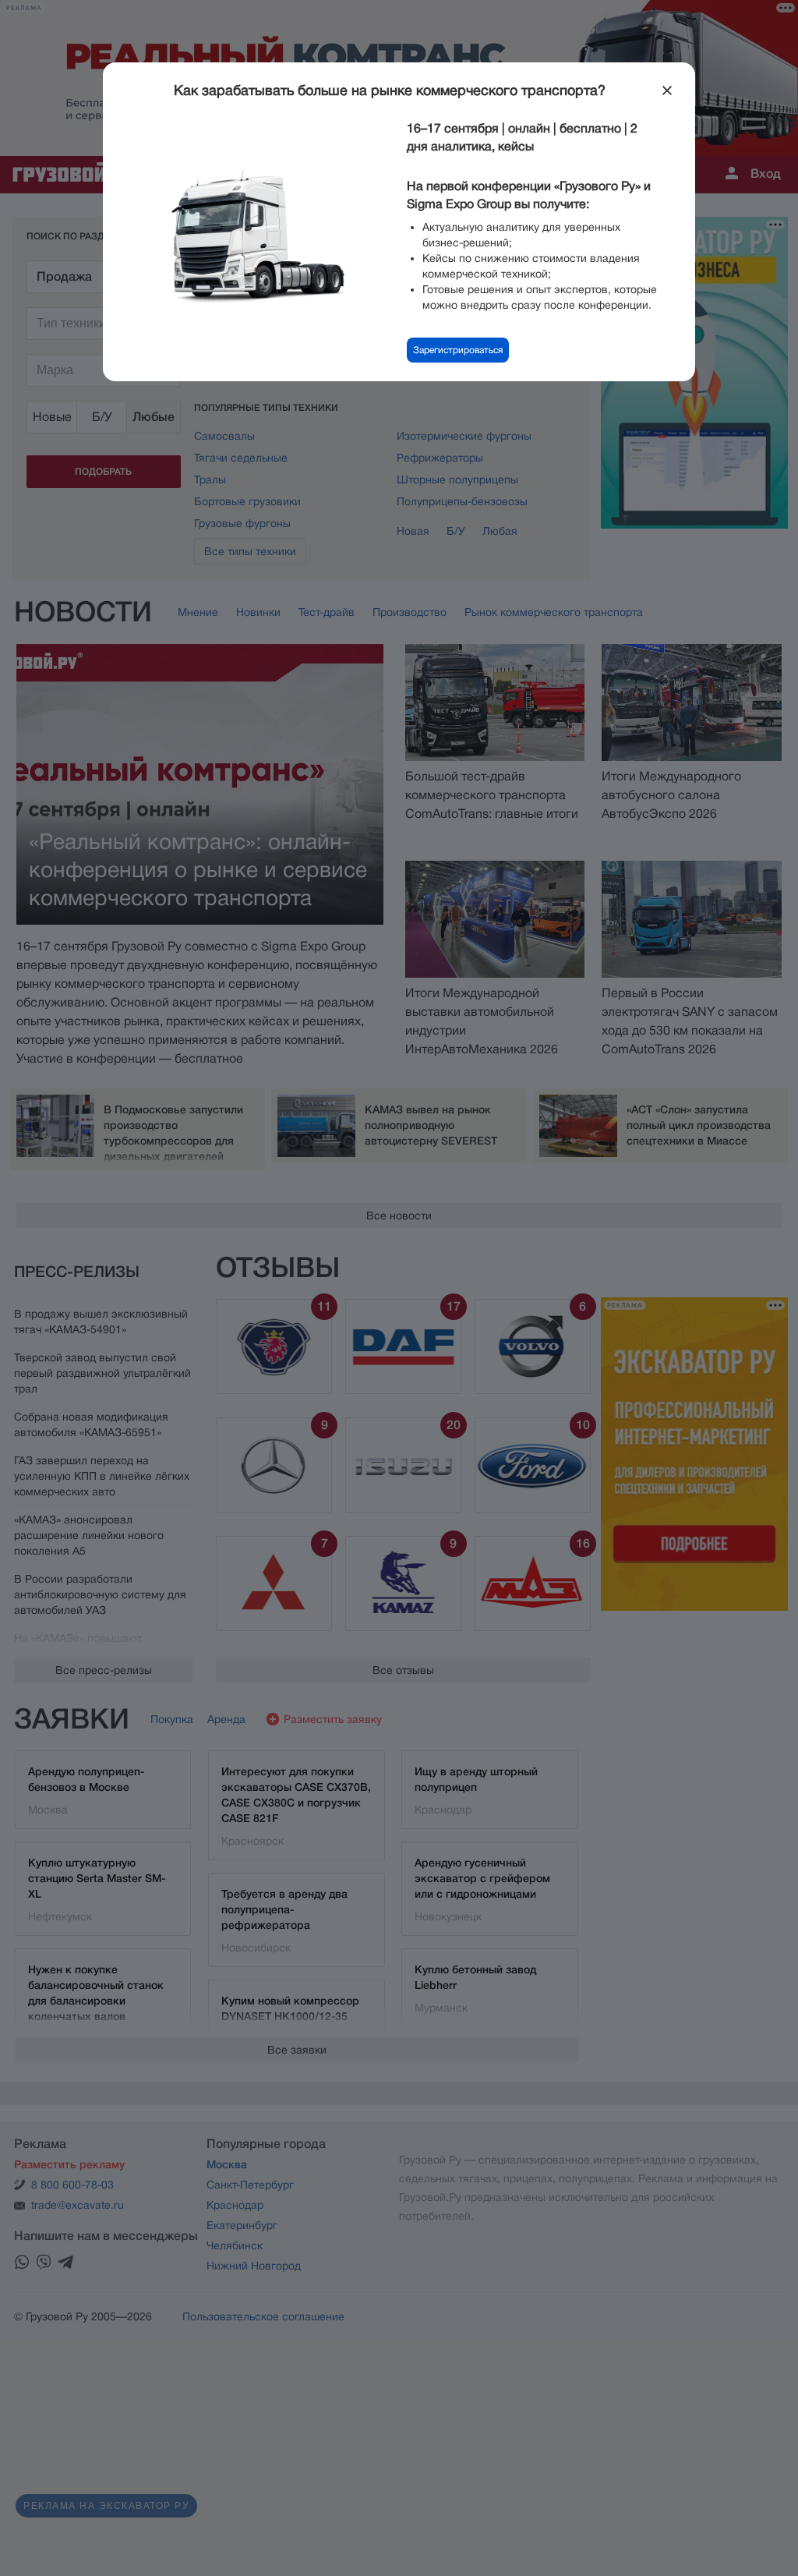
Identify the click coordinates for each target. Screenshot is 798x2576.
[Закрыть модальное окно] (667, 90)
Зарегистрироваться (458, 350)
